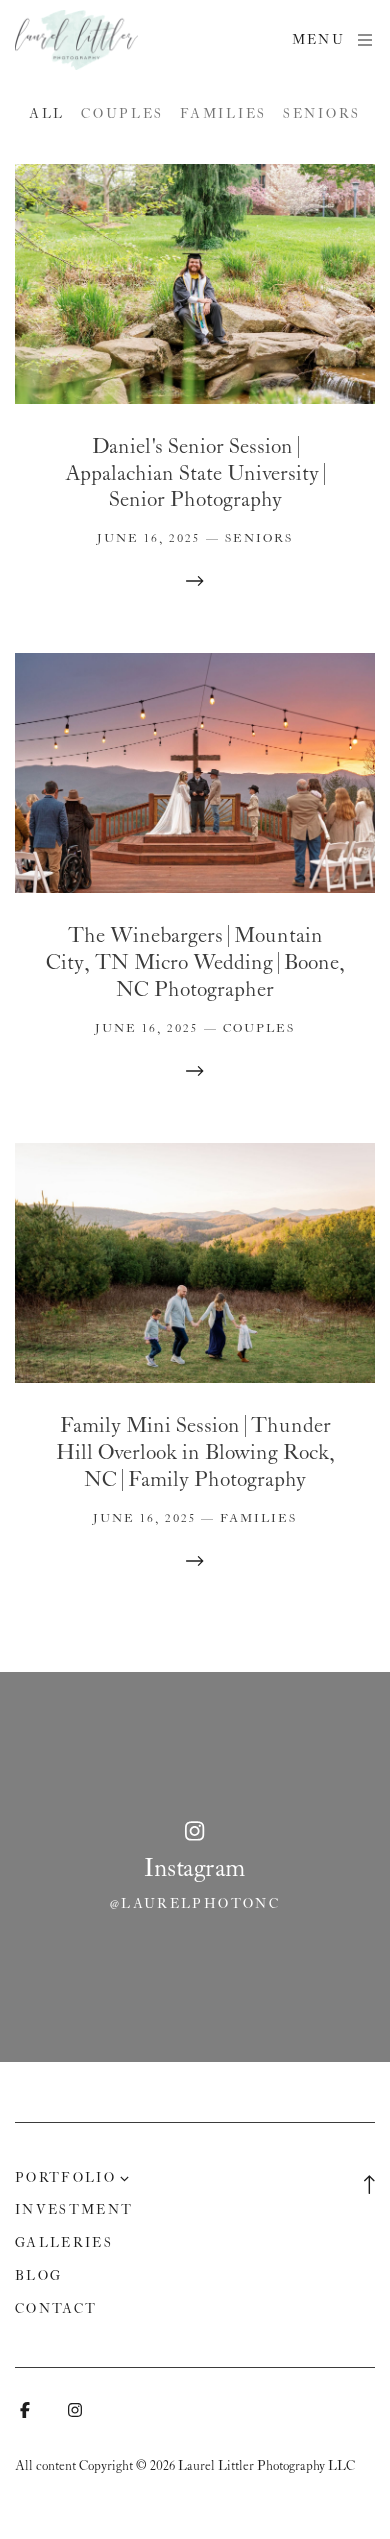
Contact (56, 2309)
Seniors (322, 114)
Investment (74, 2210)
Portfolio (65, 2178)
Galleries (64, 2243)
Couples (122, 114)
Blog (38, 2276)
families (223, 114)
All (47, 114)
